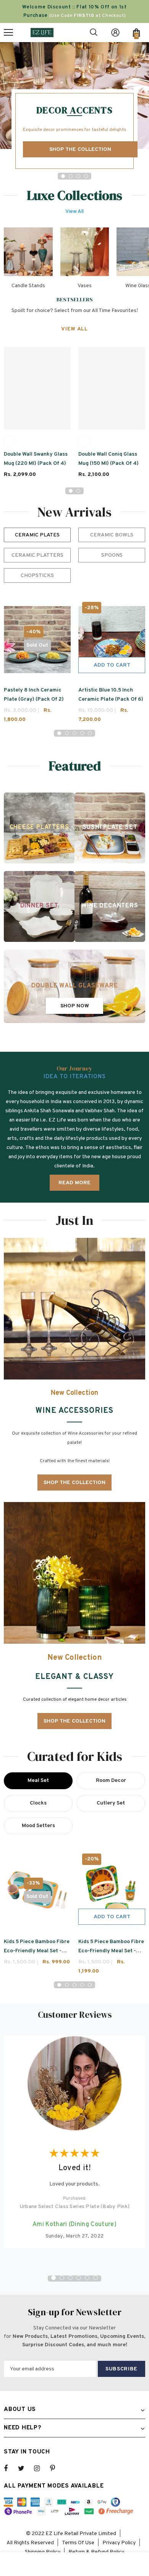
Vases (85, 286)
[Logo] (42, 32)
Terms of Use (78, 2543)
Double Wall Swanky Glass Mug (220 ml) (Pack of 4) (36, 459)
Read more (74, 1183)
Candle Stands (28, 286)
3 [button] (78, 176)
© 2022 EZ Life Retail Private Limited (71, 2534)
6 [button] (96, 2278)
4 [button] (86, 176)
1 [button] (63, 176)
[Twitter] (25, 2468)
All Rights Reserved (30, 2543)
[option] (74, 107)
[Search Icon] (94, 33)
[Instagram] (41, 2468)
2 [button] (71, 176)
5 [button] (90, 733)
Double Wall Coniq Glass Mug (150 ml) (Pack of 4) (109, 459)
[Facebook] (11, 2468)
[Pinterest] (57, 2468)
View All (74, 212)
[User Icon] (115, 33)
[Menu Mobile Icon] (8, 33)
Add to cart (112, 665)
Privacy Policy (119, 2543)
